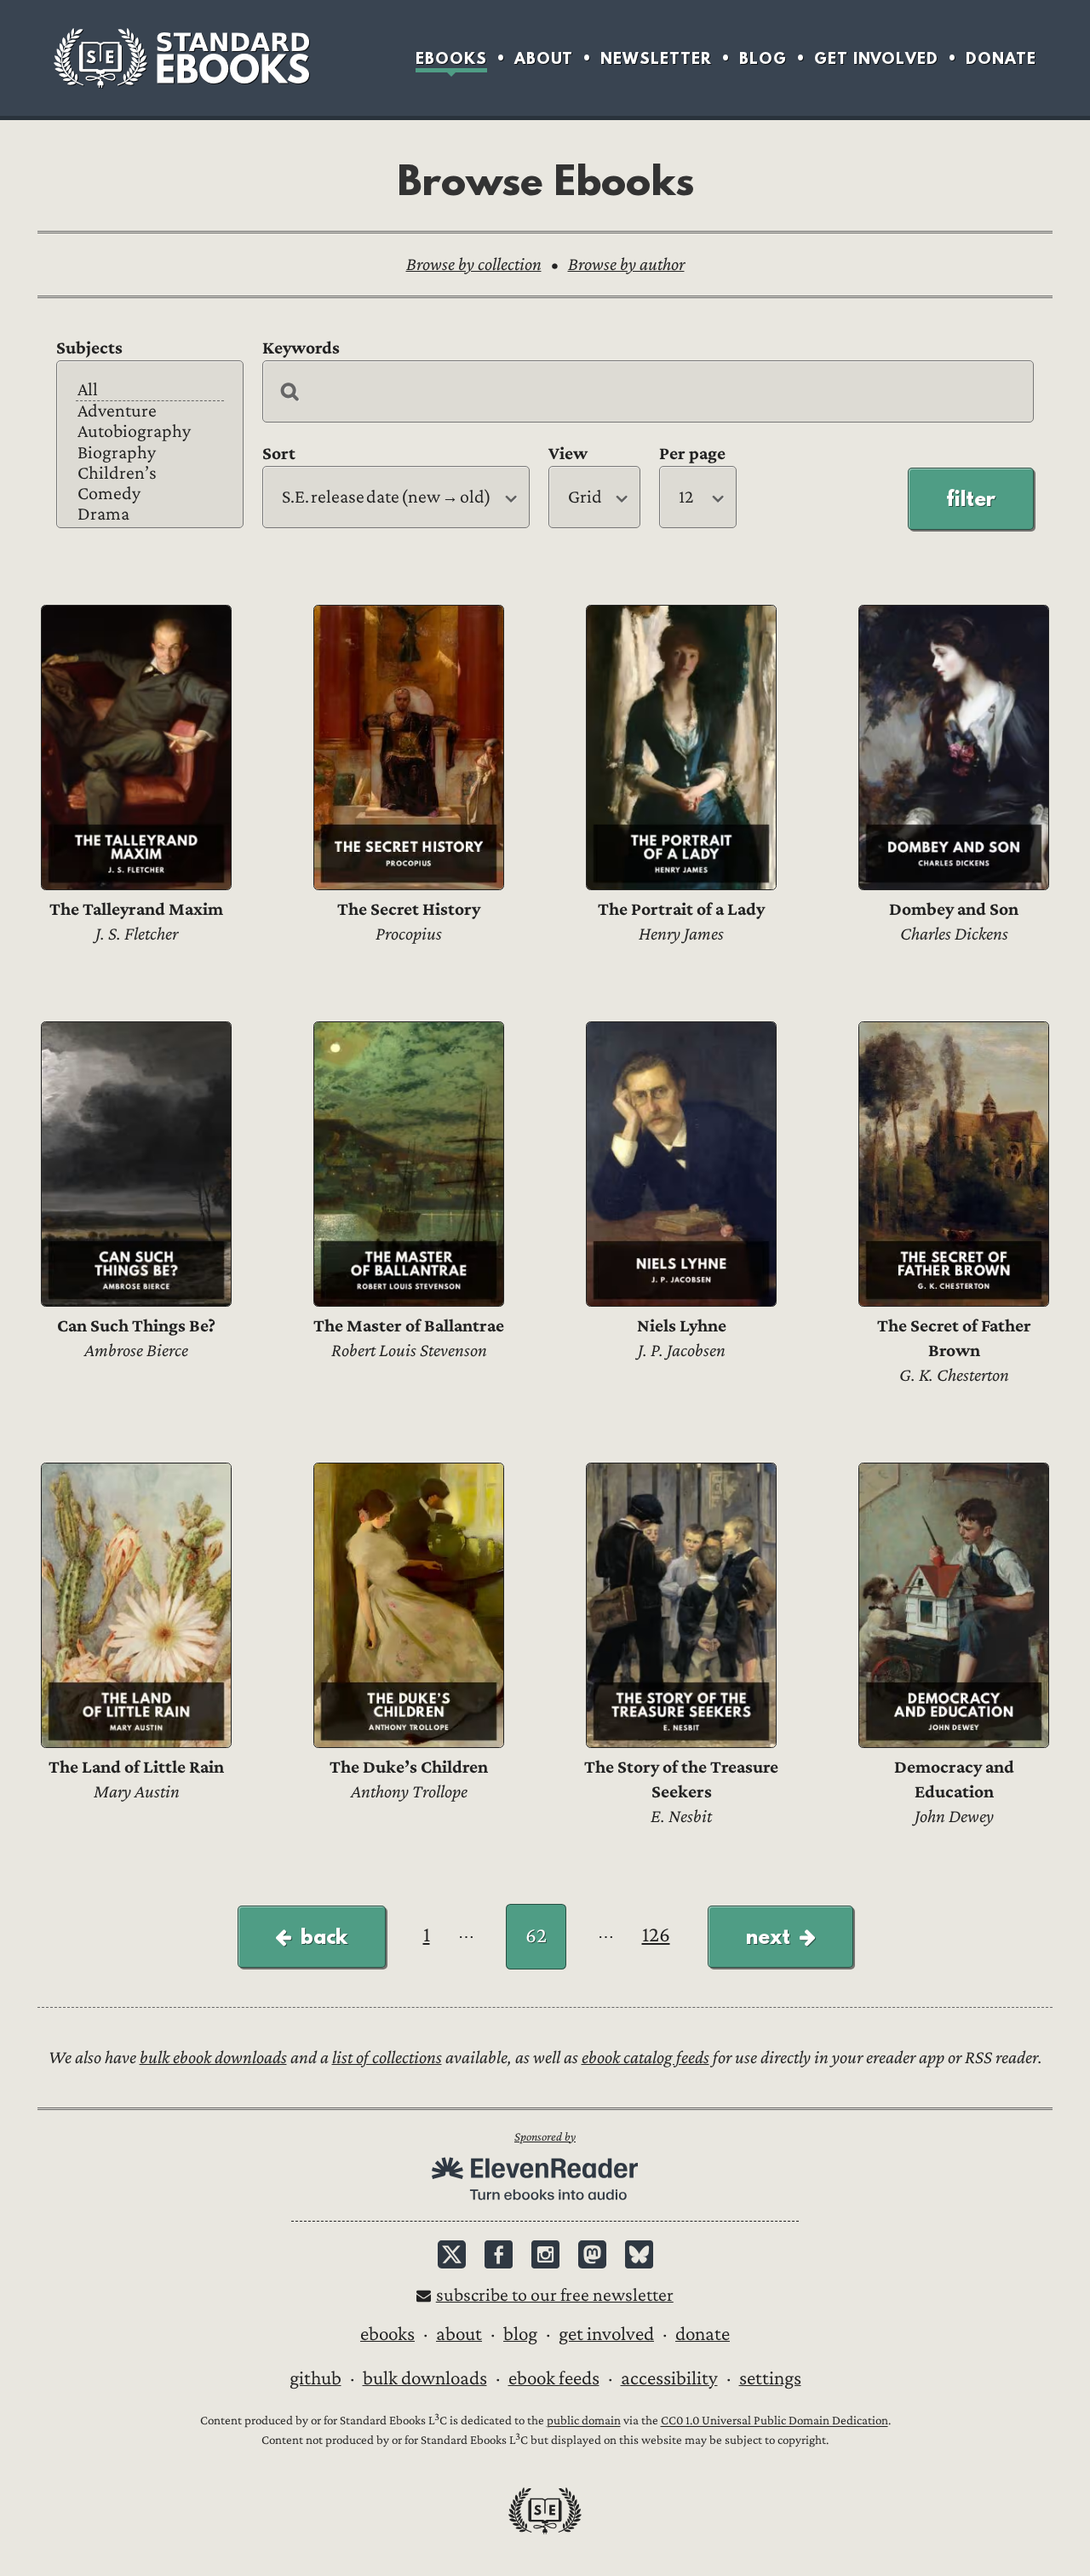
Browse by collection (474, 264)
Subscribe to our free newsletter (555, 2295)
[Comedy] (150, 494)
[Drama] (150, 515)
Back (324, 1936)
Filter (971, 498)
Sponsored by (545, 2137)
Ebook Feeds (554, 2378)
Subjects (89, 348)
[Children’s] (150, 474)
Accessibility (669, 2378)
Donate (1001, 58)
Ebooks (451, 58)
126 (656, 1935)
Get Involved (876, 58)
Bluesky (639, 2254)
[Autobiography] (150, 432)
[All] (150, 391)
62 (536, 1936)
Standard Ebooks (181, 58)
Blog (763, 58)
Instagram (545, 2254)
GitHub (316, 2378)
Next (768, 1936)
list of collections (387, 2058)
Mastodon (592, 2254)
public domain (584, 2421)
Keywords (301, 348)
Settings (770, 2378)
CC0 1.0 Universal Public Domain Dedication (774, 2421)
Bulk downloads (425, 2378)
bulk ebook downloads (213, 2058)
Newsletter (656, 58)
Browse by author (626, 264)
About (544, 58)
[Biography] (150, 453)
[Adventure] (150, 411)
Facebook (499, 2254)
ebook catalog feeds (645, 2058)
